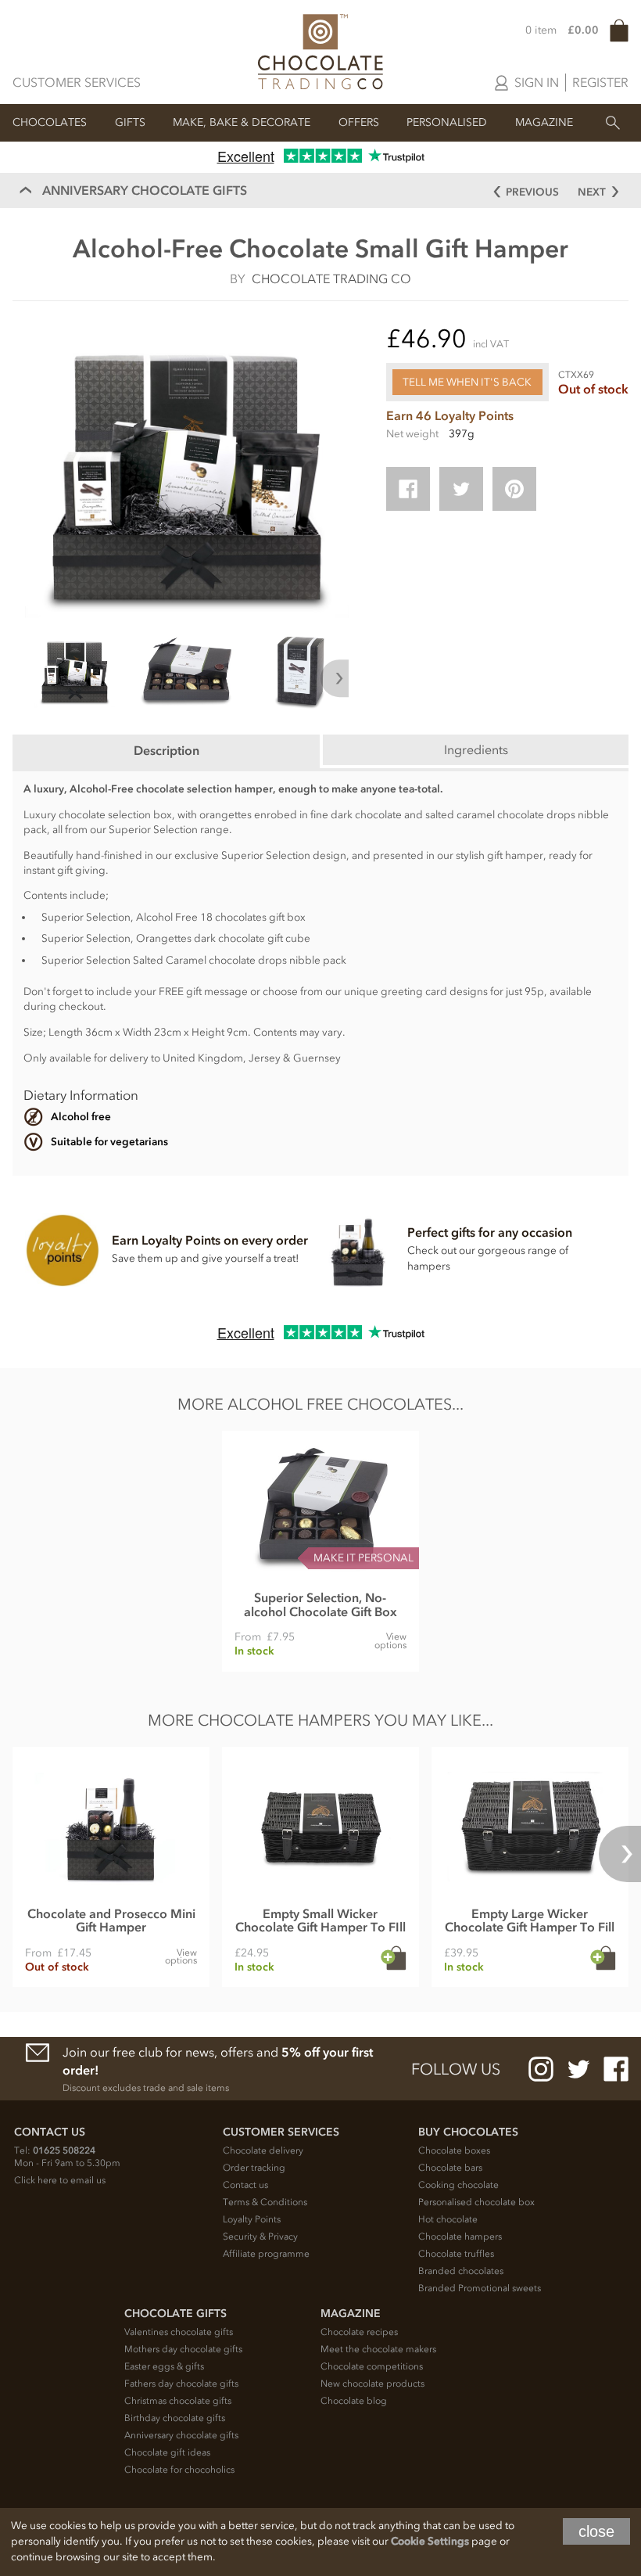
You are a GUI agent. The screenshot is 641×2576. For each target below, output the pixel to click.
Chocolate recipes (359, 2332)
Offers (359, 122)
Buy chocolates (468, 2132)
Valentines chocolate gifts (179, 2332)
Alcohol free (81, 1117)
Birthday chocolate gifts (175, 2418)
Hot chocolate (448, 2219)
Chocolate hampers (460, 2236)
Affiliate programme (266, 2254)
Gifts (130, 122)
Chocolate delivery (263, 2150)
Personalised (447, 122)
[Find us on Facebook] (616, 2069)
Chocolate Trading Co (331, 278)
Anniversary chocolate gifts (181, 2435)
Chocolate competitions (372, 2366)
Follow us (456, 2069)
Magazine (544, 122)
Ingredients (476, 749)
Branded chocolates (461, 2271)
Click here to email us (60, 2180)
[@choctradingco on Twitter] (578, 2069)
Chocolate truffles (456, 2254)
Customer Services (77, 82)
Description (167, 750)
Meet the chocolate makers (378, 2349)
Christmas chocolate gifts (178, 2401)
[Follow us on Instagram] (541, 2069)
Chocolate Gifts (175, 2314)
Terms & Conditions (265, 2202)
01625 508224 (64, 2150)
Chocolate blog (354, 2401)
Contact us (245, 2185)
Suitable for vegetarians (109, 1142)
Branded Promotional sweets (480, 2288)
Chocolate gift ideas (167, 2452)
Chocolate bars (450, 2168)
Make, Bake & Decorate (242, 122)
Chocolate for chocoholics (179, 2470)
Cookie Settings (430, 2541)
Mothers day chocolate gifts (183, 2349)
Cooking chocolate (458, 2185)
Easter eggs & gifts (164, 2366)
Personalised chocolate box (476, 2202)
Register (600, 82)
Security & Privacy (260, 2236)
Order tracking (254, 2168)
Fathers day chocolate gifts (181, 2384)
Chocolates (50, 122)
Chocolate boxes (454, 2150)
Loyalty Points (252, 2219)
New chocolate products (372, 2384)
